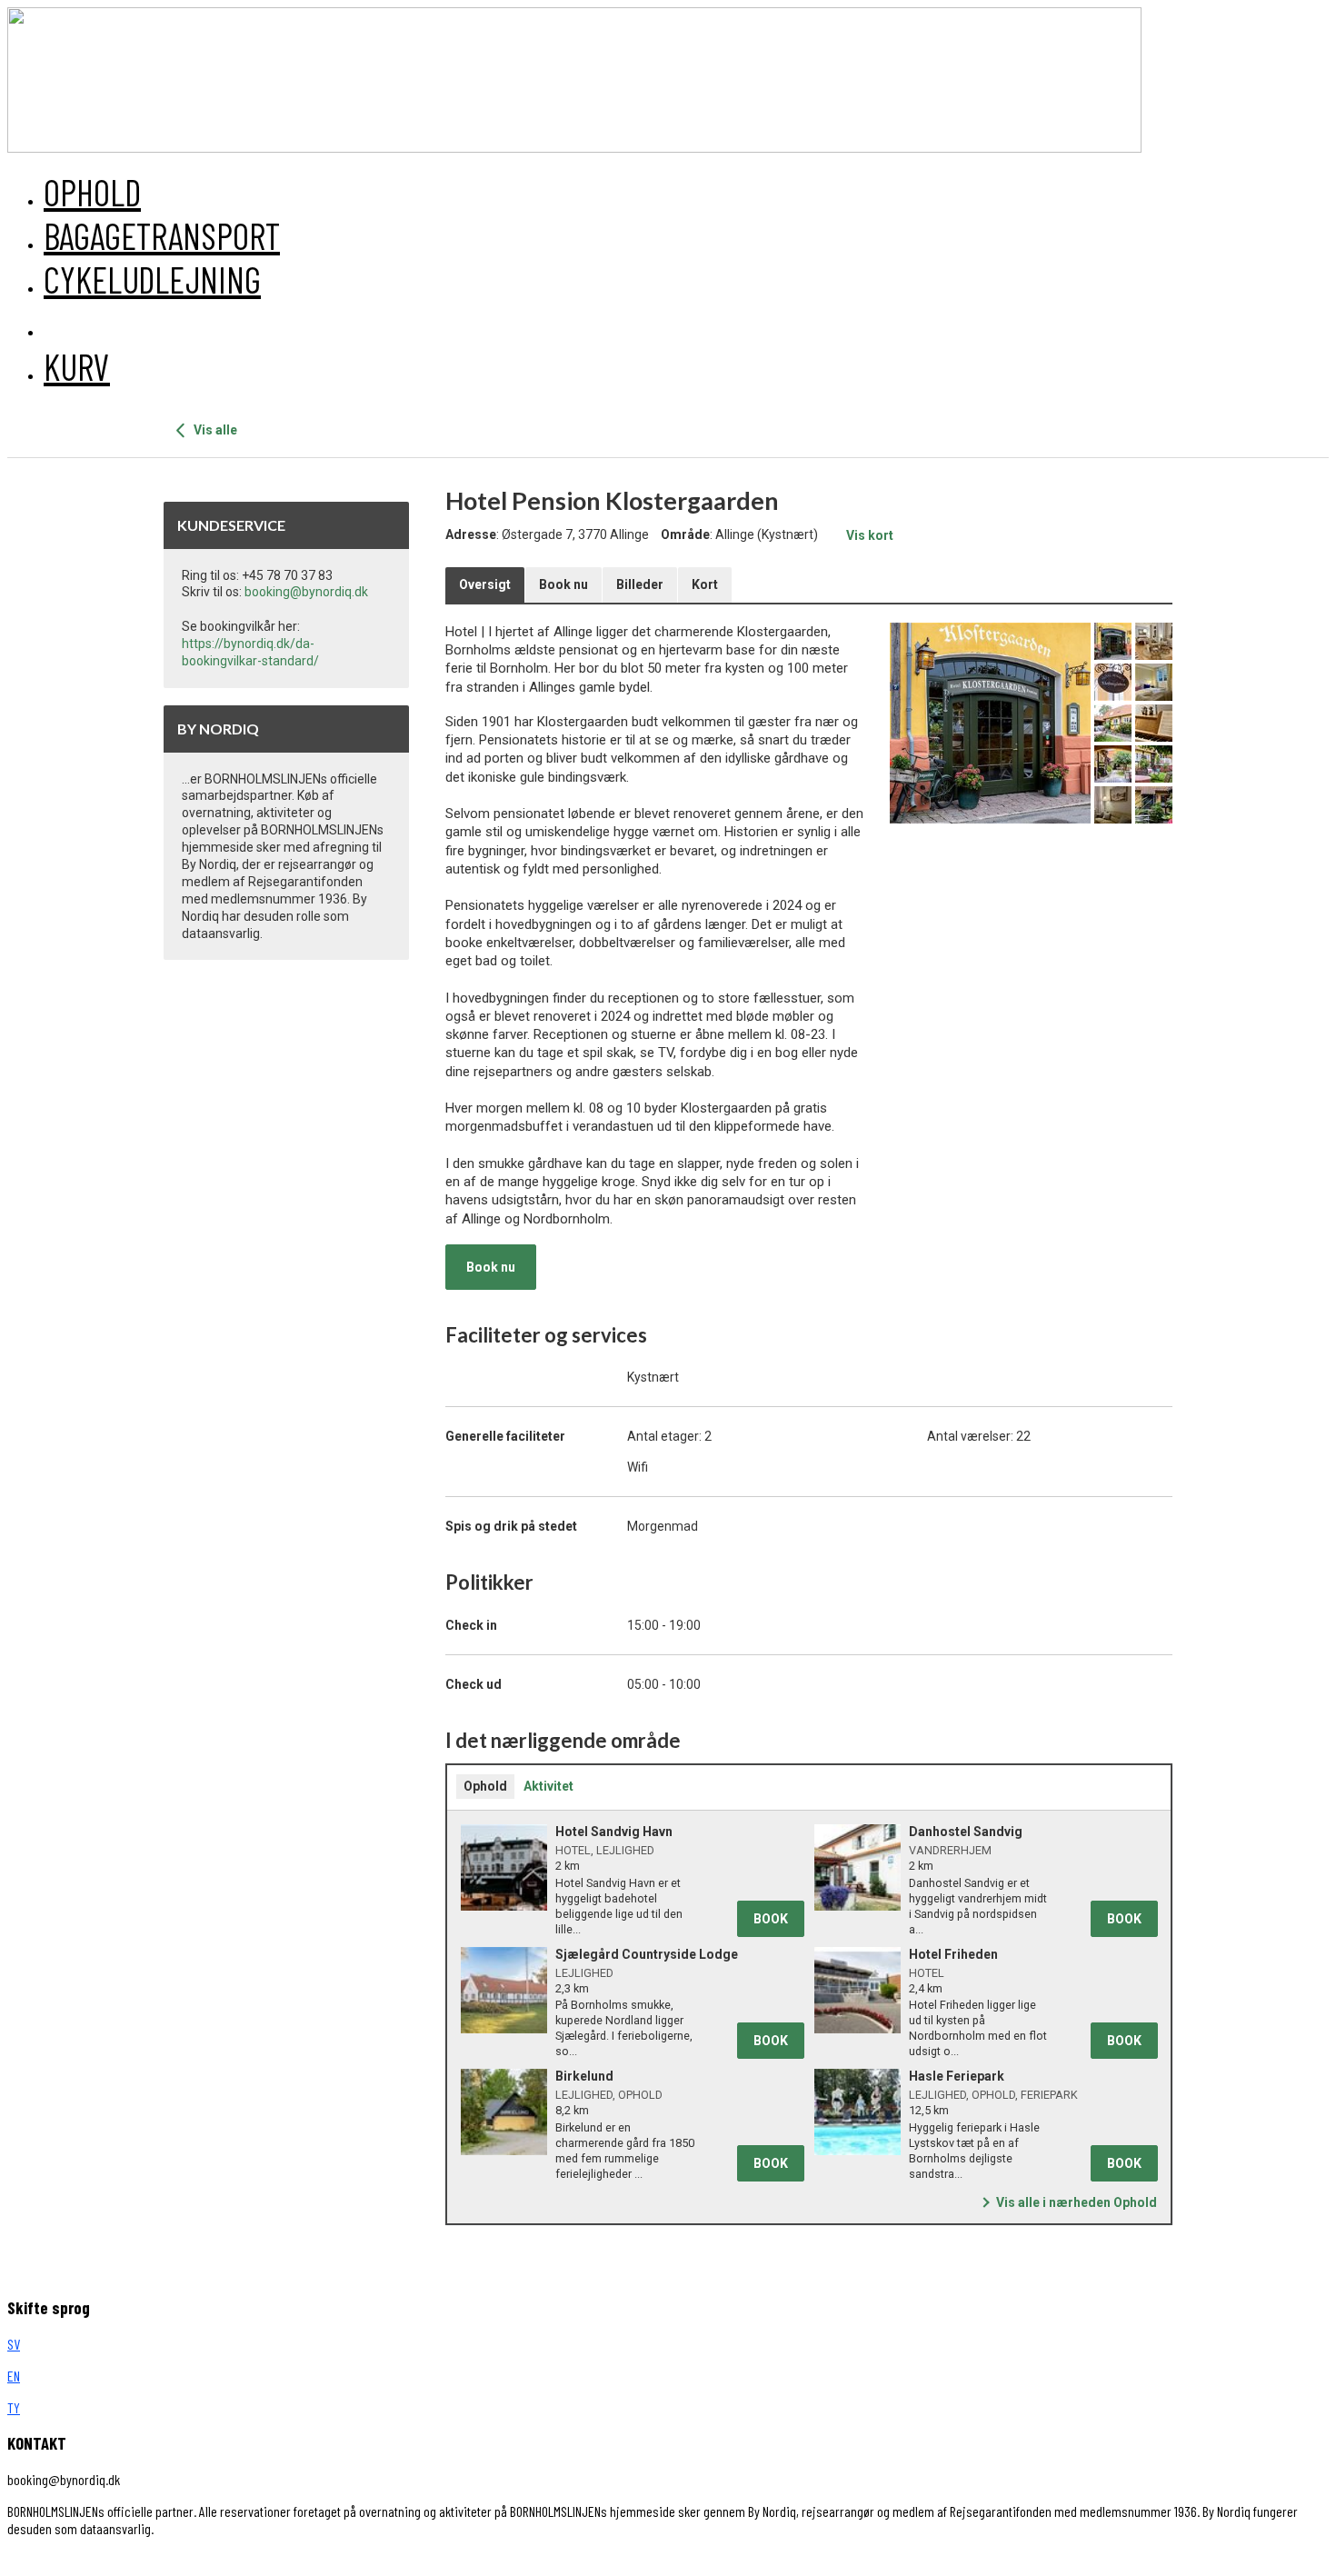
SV (14, 2344)
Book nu (491, 1267)
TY (14, 2407)
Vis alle (214, 430)
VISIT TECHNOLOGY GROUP (85, 2560)
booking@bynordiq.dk (306, 592)
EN (14, 2376)
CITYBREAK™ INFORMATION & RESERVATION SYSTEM (384, 2560)
